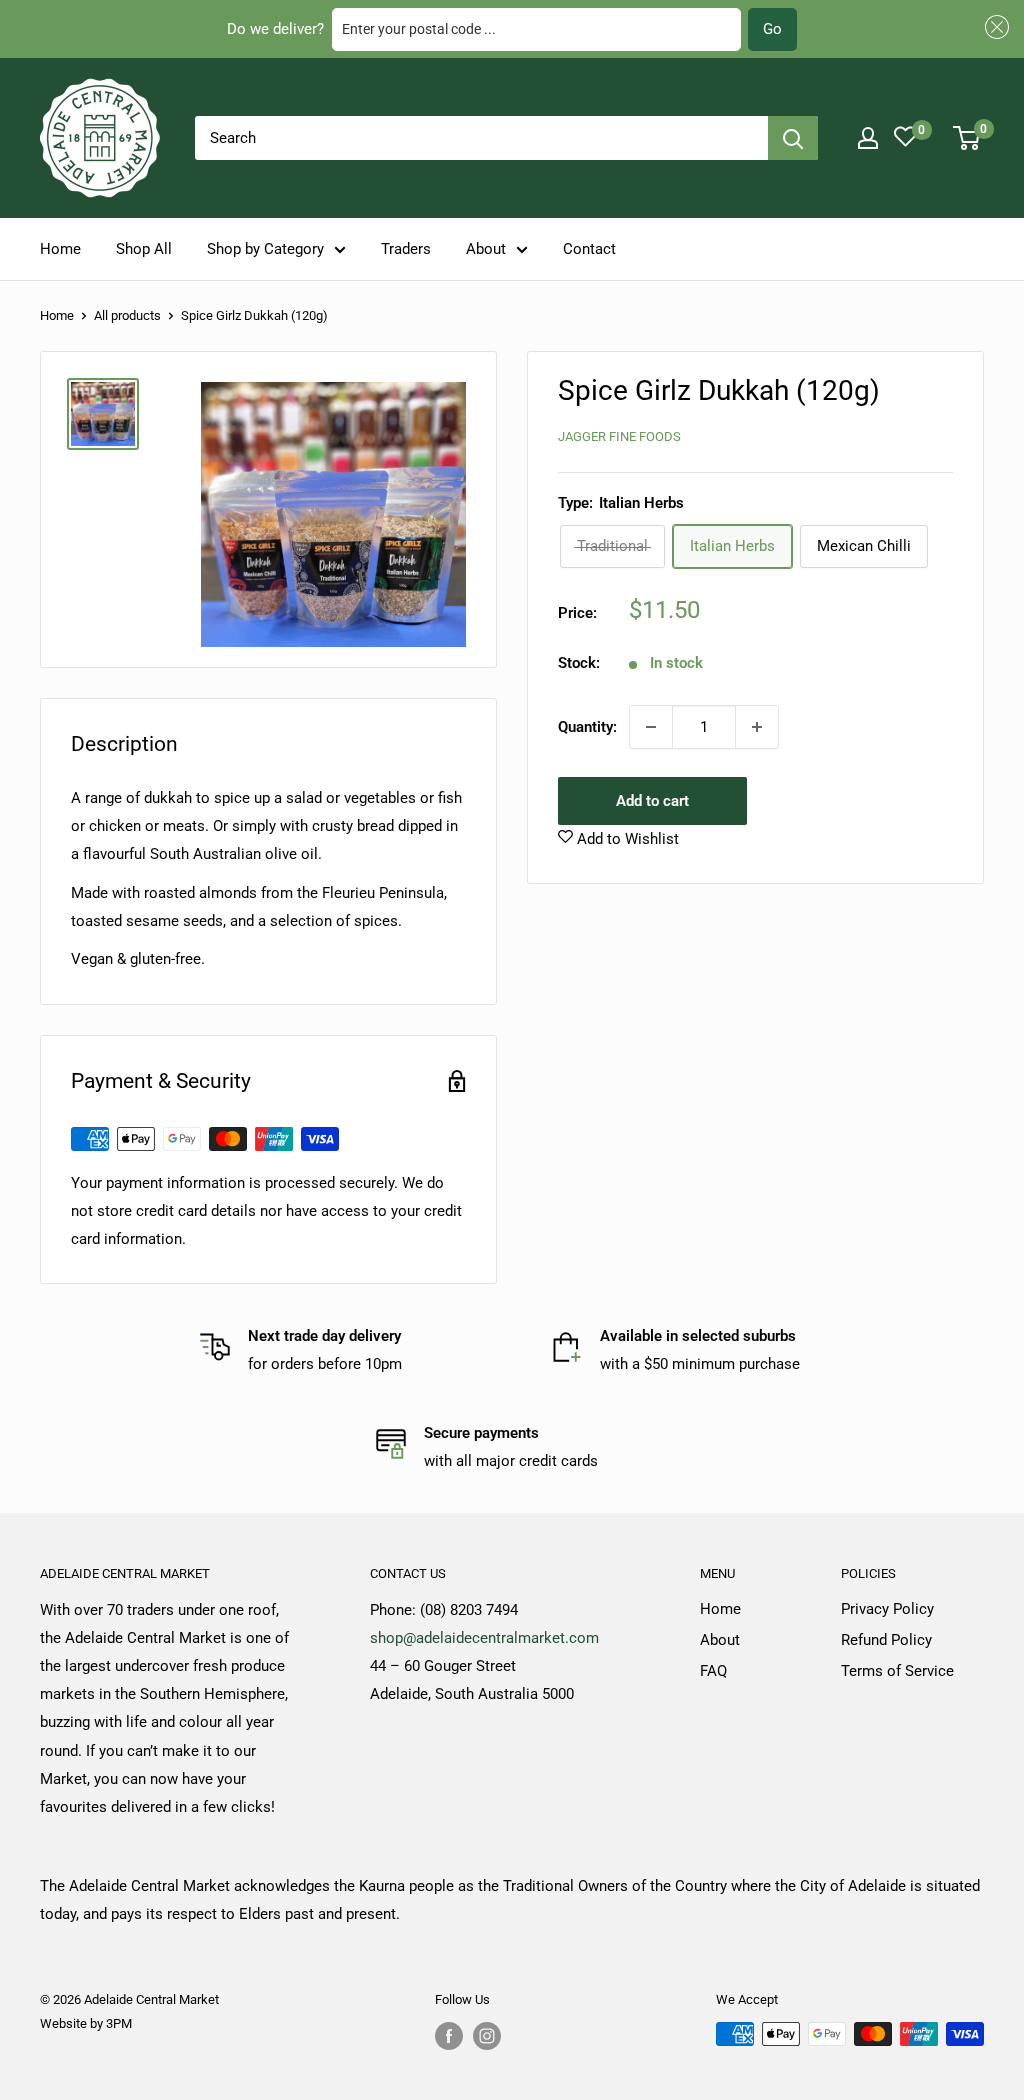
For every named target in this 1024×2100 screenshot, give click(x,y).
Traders (406, 249)
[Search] (793, 138)
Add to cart (652, 801)
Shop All (144, 249)
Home (60, 249)
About (486, 249)
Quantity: (587, 727)
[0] (967, 138)
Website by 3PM (86, 2023)
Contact (589, 249)
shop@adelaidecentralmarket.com (484, 1638)
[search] (481, 138)
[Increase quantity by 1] (757, 727)
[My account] (868, 138)
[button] (994, 27)
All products (127, 315)
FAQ (713, 1671)
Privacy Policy (887, 1609)
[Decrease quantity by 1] (651, 727)
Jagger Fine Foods (619, 436)
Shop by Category (265, 249)
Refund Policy (886, 1640)
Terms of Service (897, 1671)
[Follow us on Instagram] (487, 2036)
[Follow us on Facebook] (449, 2036)
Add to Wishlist (626, 839)
